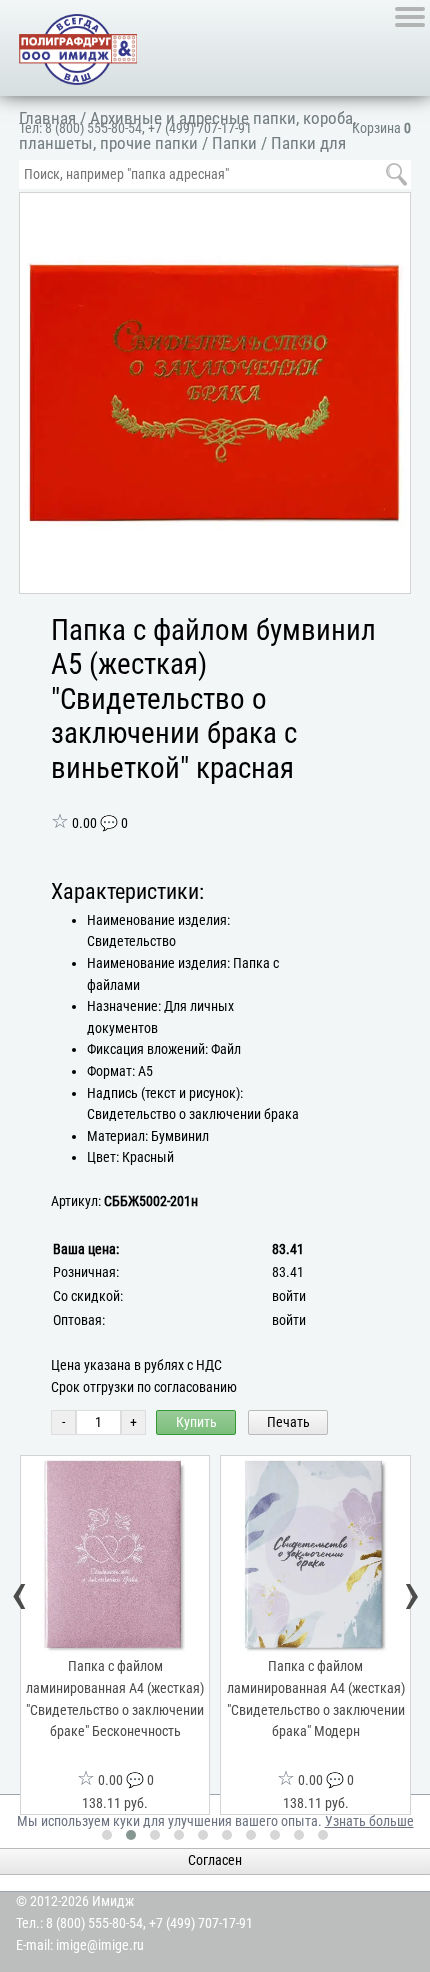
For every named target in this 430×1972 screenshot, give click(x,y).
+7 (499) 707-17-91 (200, 128)
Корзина (381, 128)
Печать (288, 1422)
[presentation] (20, 1595)
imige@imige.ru (100, 1945)
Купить (196, 1422)
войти (289, 1296)
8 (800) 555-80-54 (93, 128)
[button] (391, 211)
